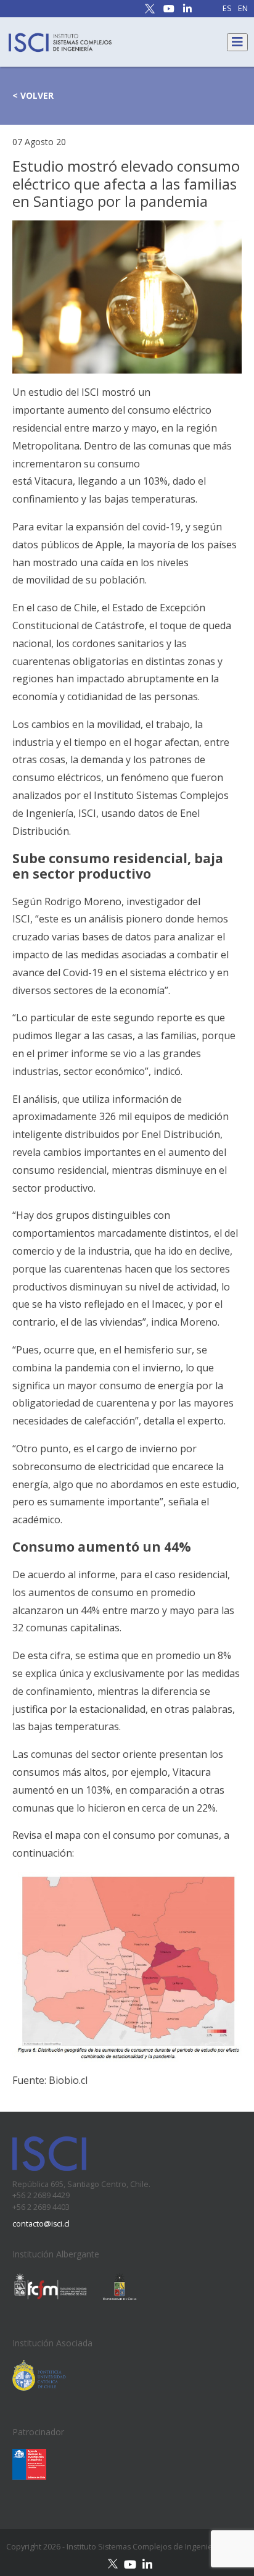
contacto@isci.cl (41, 2224)
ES (227, 9)
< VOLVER (33, 95)
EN (243, 9)
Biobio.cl (68, 2080)
